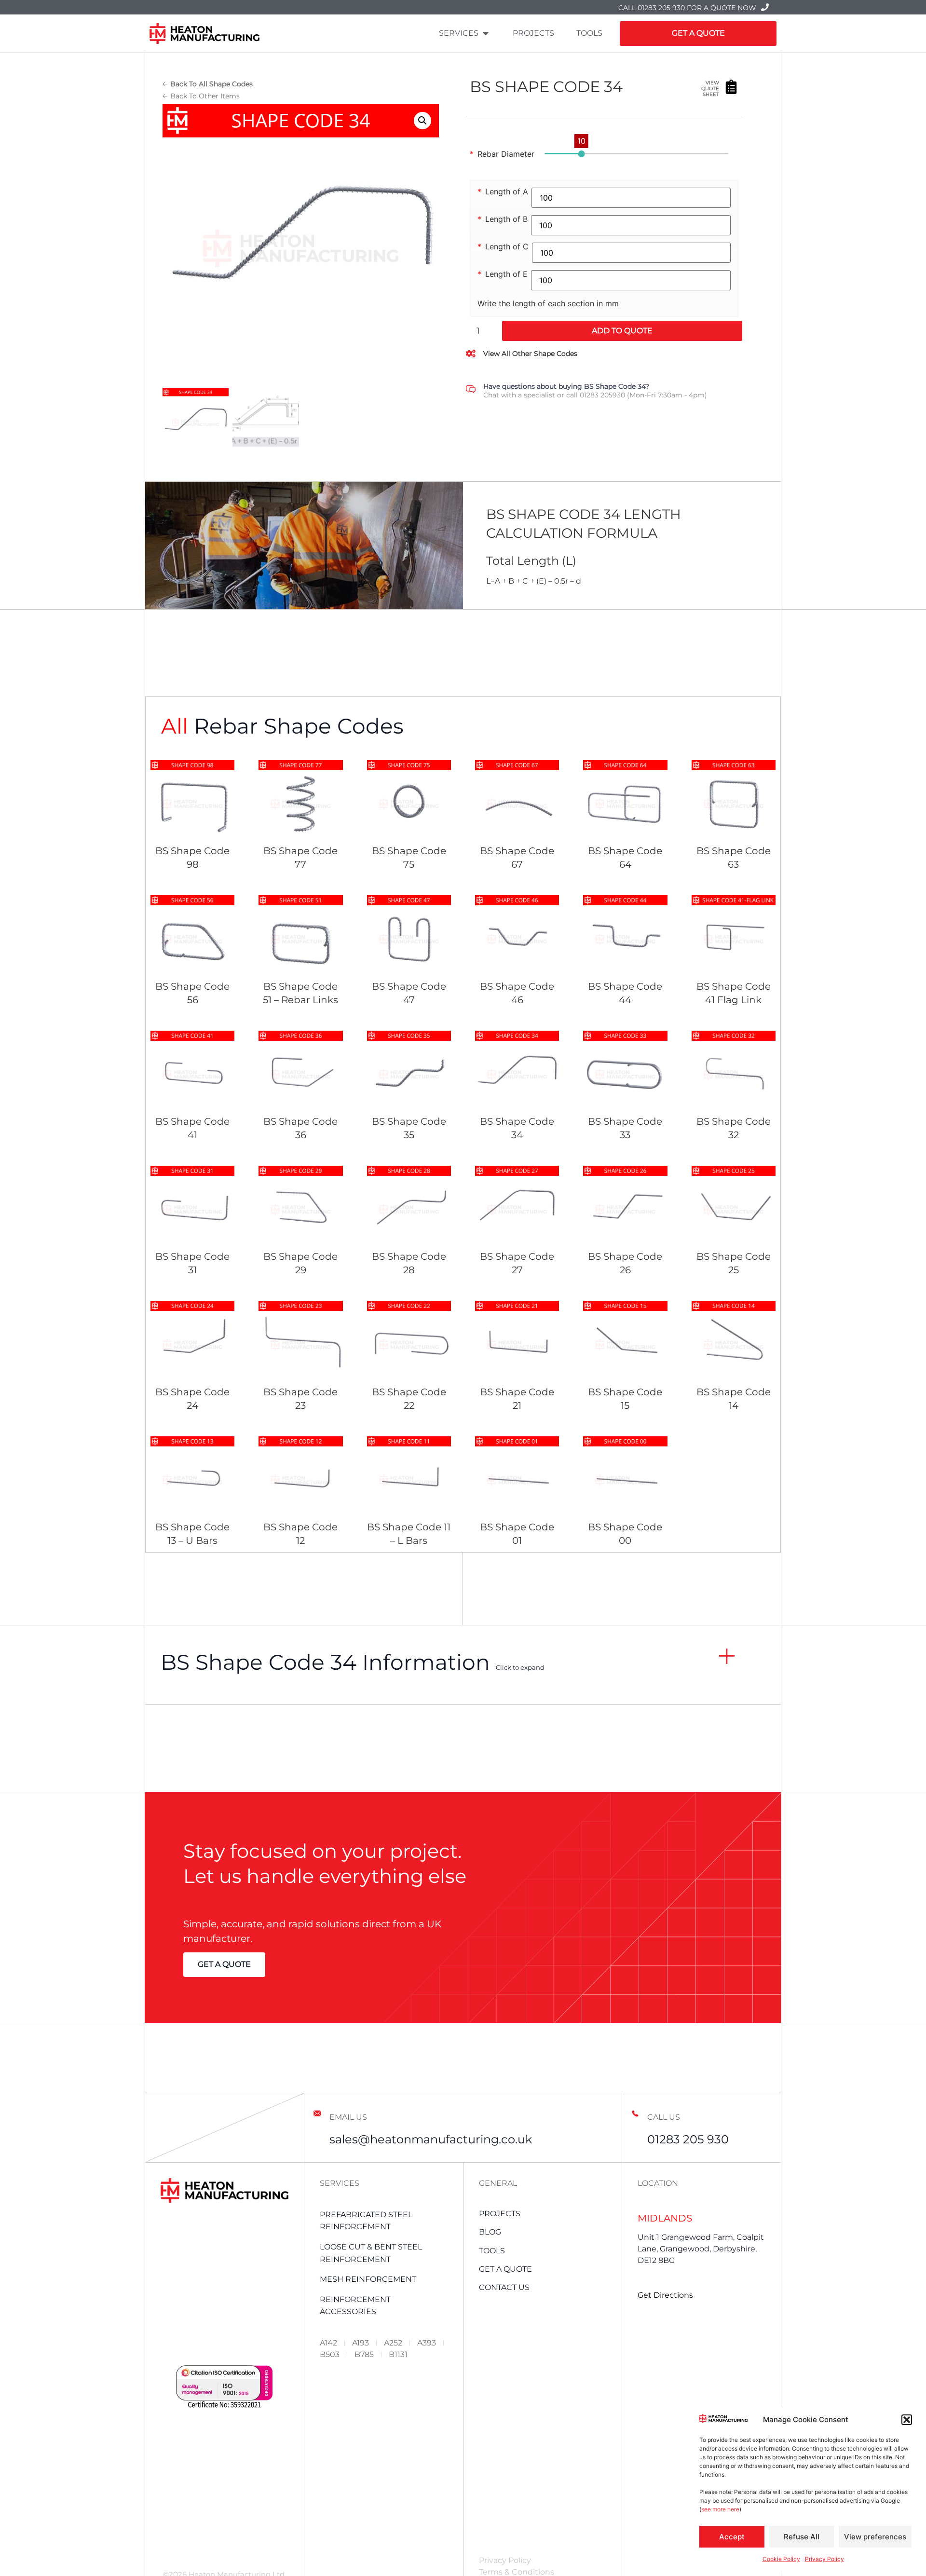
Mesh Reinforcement (368, 2279)
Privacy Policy (824, 2559)
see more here (720, 2509)
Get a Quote (505, 2269)
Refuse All (802, 2537)
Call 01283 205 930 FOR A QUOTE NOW (687, 8)
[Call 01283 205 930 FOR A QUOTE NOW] (765, 7)
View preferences (875, 2537)
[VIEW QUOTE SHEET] (731, 87)
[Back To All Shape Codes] (165, 84)
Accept (732, 2537)
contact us (504, 2287)
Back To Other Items (205, 96)
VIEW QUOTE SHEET (710, 89)
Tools (492, 2251)
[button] (907, 2420)
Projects (500, 2214)
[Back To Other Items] (165, 96)
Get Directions (665, 2295)
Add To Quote (622, 331)
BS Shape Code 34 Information (353, 1662)
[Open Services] (486, 33)
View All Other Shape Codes (530, 354)
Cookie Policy (781, 2559)
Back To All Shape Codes (211, 84)
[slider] (581, 154)
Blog (490, 2232)
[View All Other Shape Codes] (471, 354)
